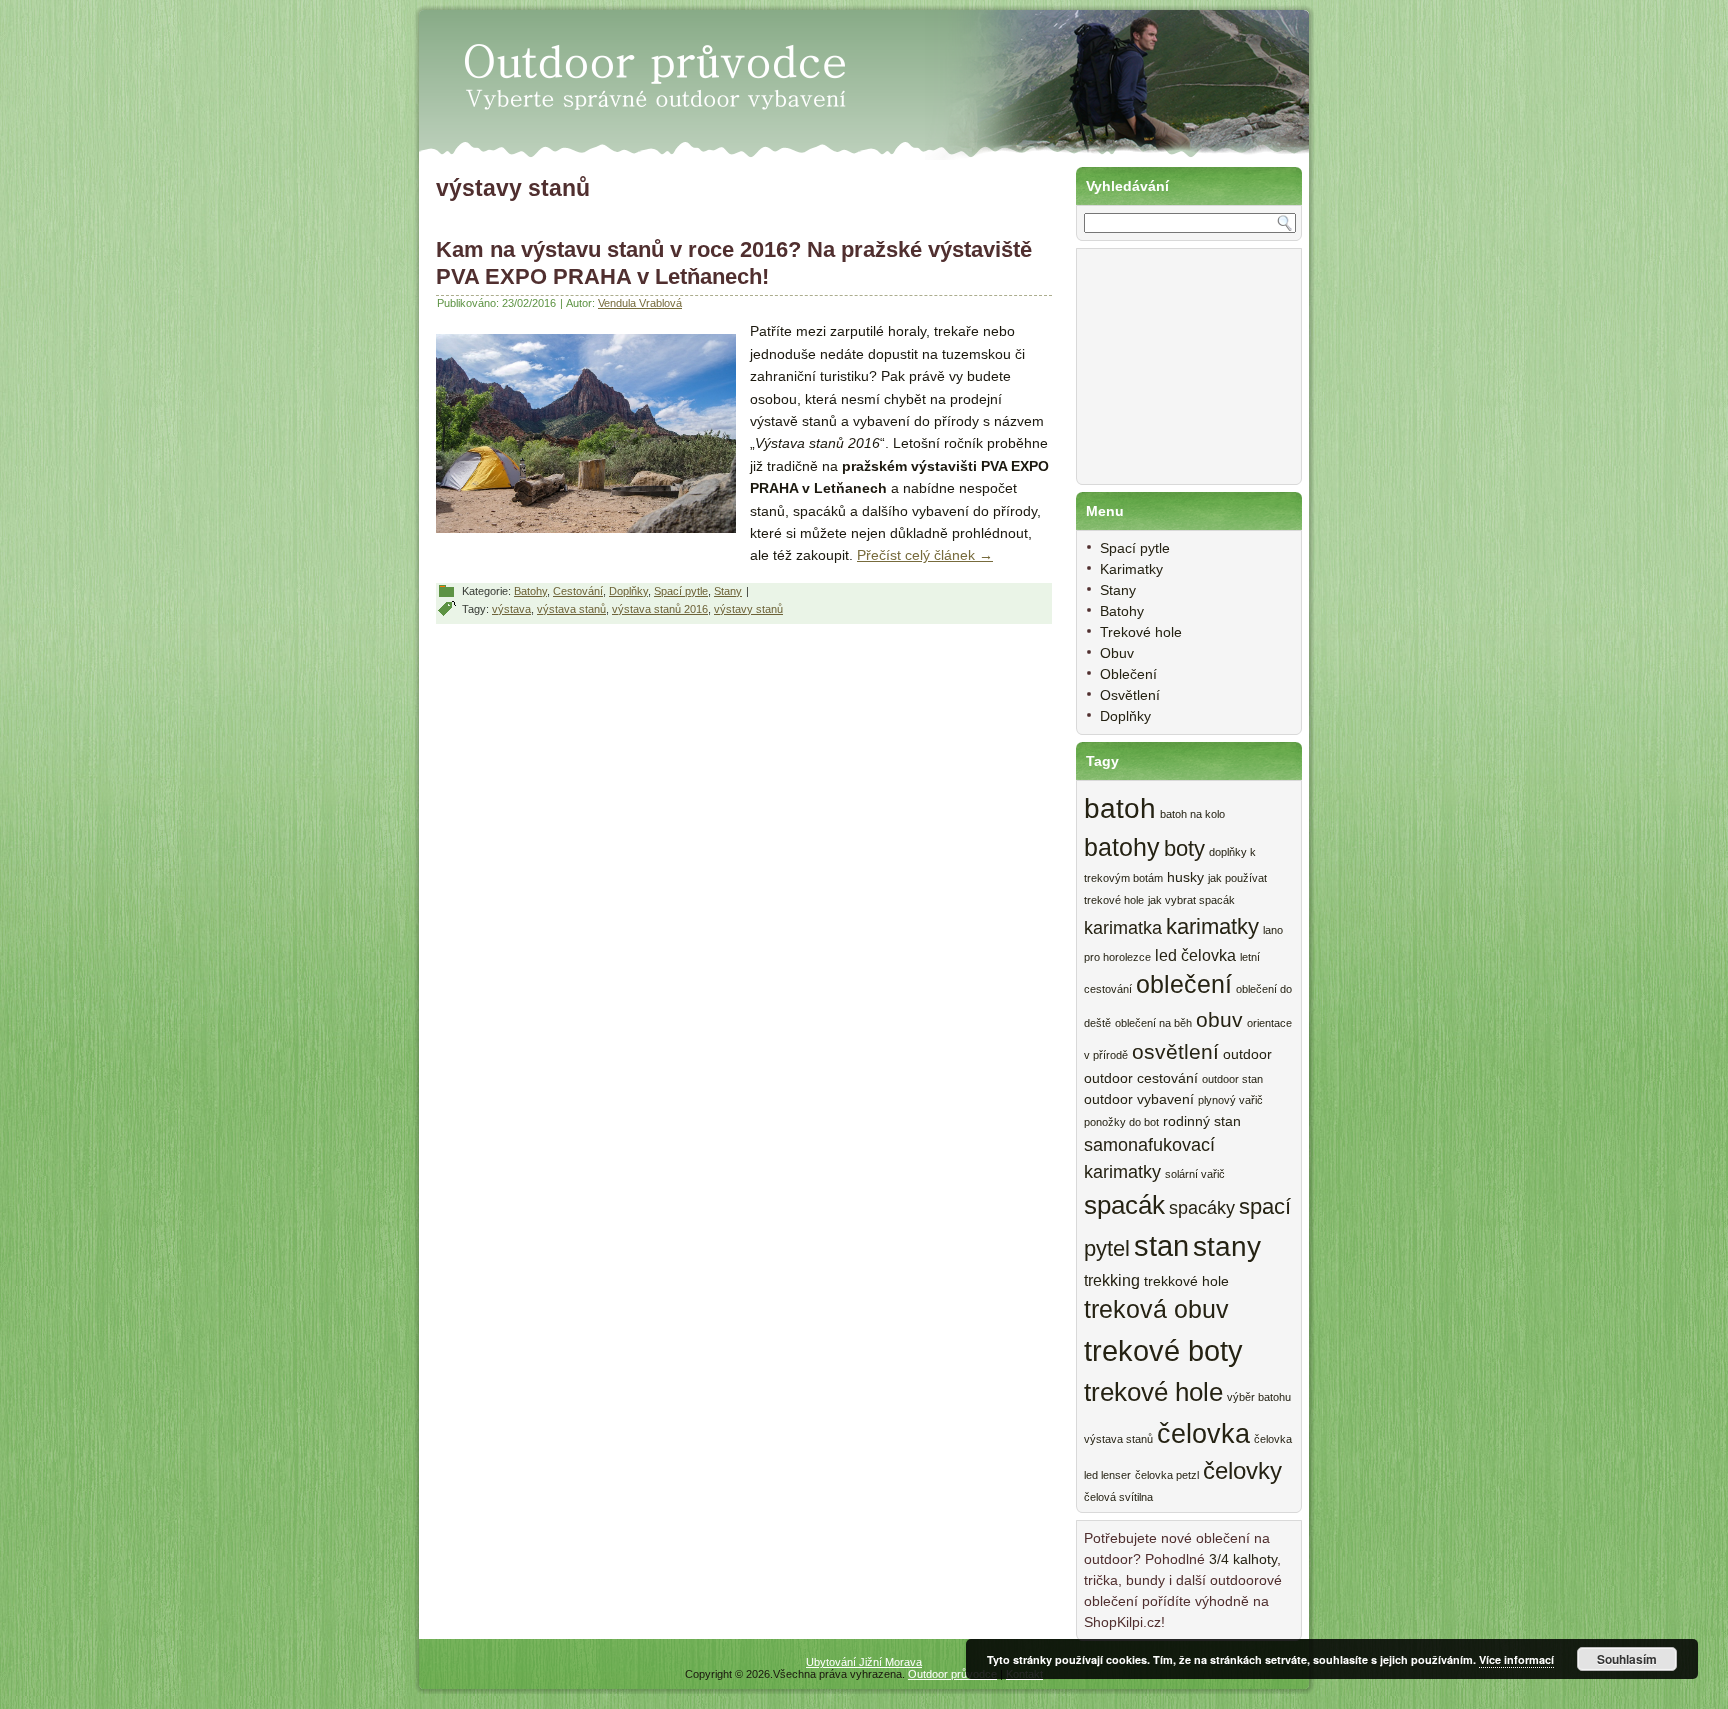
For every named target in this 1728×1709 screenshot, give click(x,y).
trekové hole (1153, 1392)
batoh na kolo (1192, 814)
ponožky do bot (1121, 1122)
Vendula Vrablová (640, 303)
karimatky (1212, 926)
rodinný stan (1202, 1121)
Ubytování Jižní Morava (864, 1662)
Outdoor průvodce (952, 1674)
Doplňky (628, 591)
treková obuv (1156, 1309)
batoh (1120, 808)
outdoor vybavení (1139, 1099)
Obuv (1117, 653)
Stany (728, 591)
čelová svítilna (1118, 1497)
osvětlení (1175, 1051)
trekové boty (1163, 1350)
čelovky (1242, 1471)
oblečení (1184, 984)
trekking (1112, 1280)
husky (1185, 877)
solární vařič (1195, 1174)
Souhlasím (1627, 1659)
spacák (1124, 1205)
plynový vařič (1230, 1100)
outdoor (1247, 1054)
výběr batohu (1259, 1397)
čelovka (1203, 1433)
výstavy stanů (748, 609)
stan (1161, 1246)
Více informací (1516, 1659)
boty (1184, 848)
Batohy (530, 591)
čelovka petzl (1167, 1475)
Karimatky (1131, 569)
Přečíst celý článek (925, 555)
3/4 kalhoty (1243, 1559)
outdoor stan (1232, 1079)
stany (1227, 1246)
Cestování (578, 591)
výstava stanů (571, 609)
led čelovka (1195, 955)
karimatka (1123, 928)
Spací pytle (681, 591)
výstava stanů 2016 (660, 609)
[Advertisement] (1184, 377)
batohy (1122, 847)
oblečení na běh (1153, 1023)
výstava (511, 609)
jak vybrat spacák (1191, 900)
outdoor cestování (1141, 1078)
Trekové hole (1141, 632)
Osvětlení (1130, 695)
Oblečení (1128, 674)
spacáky (1202, 1208)
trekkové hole (1186, 1281)
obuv (1219, 1019)
